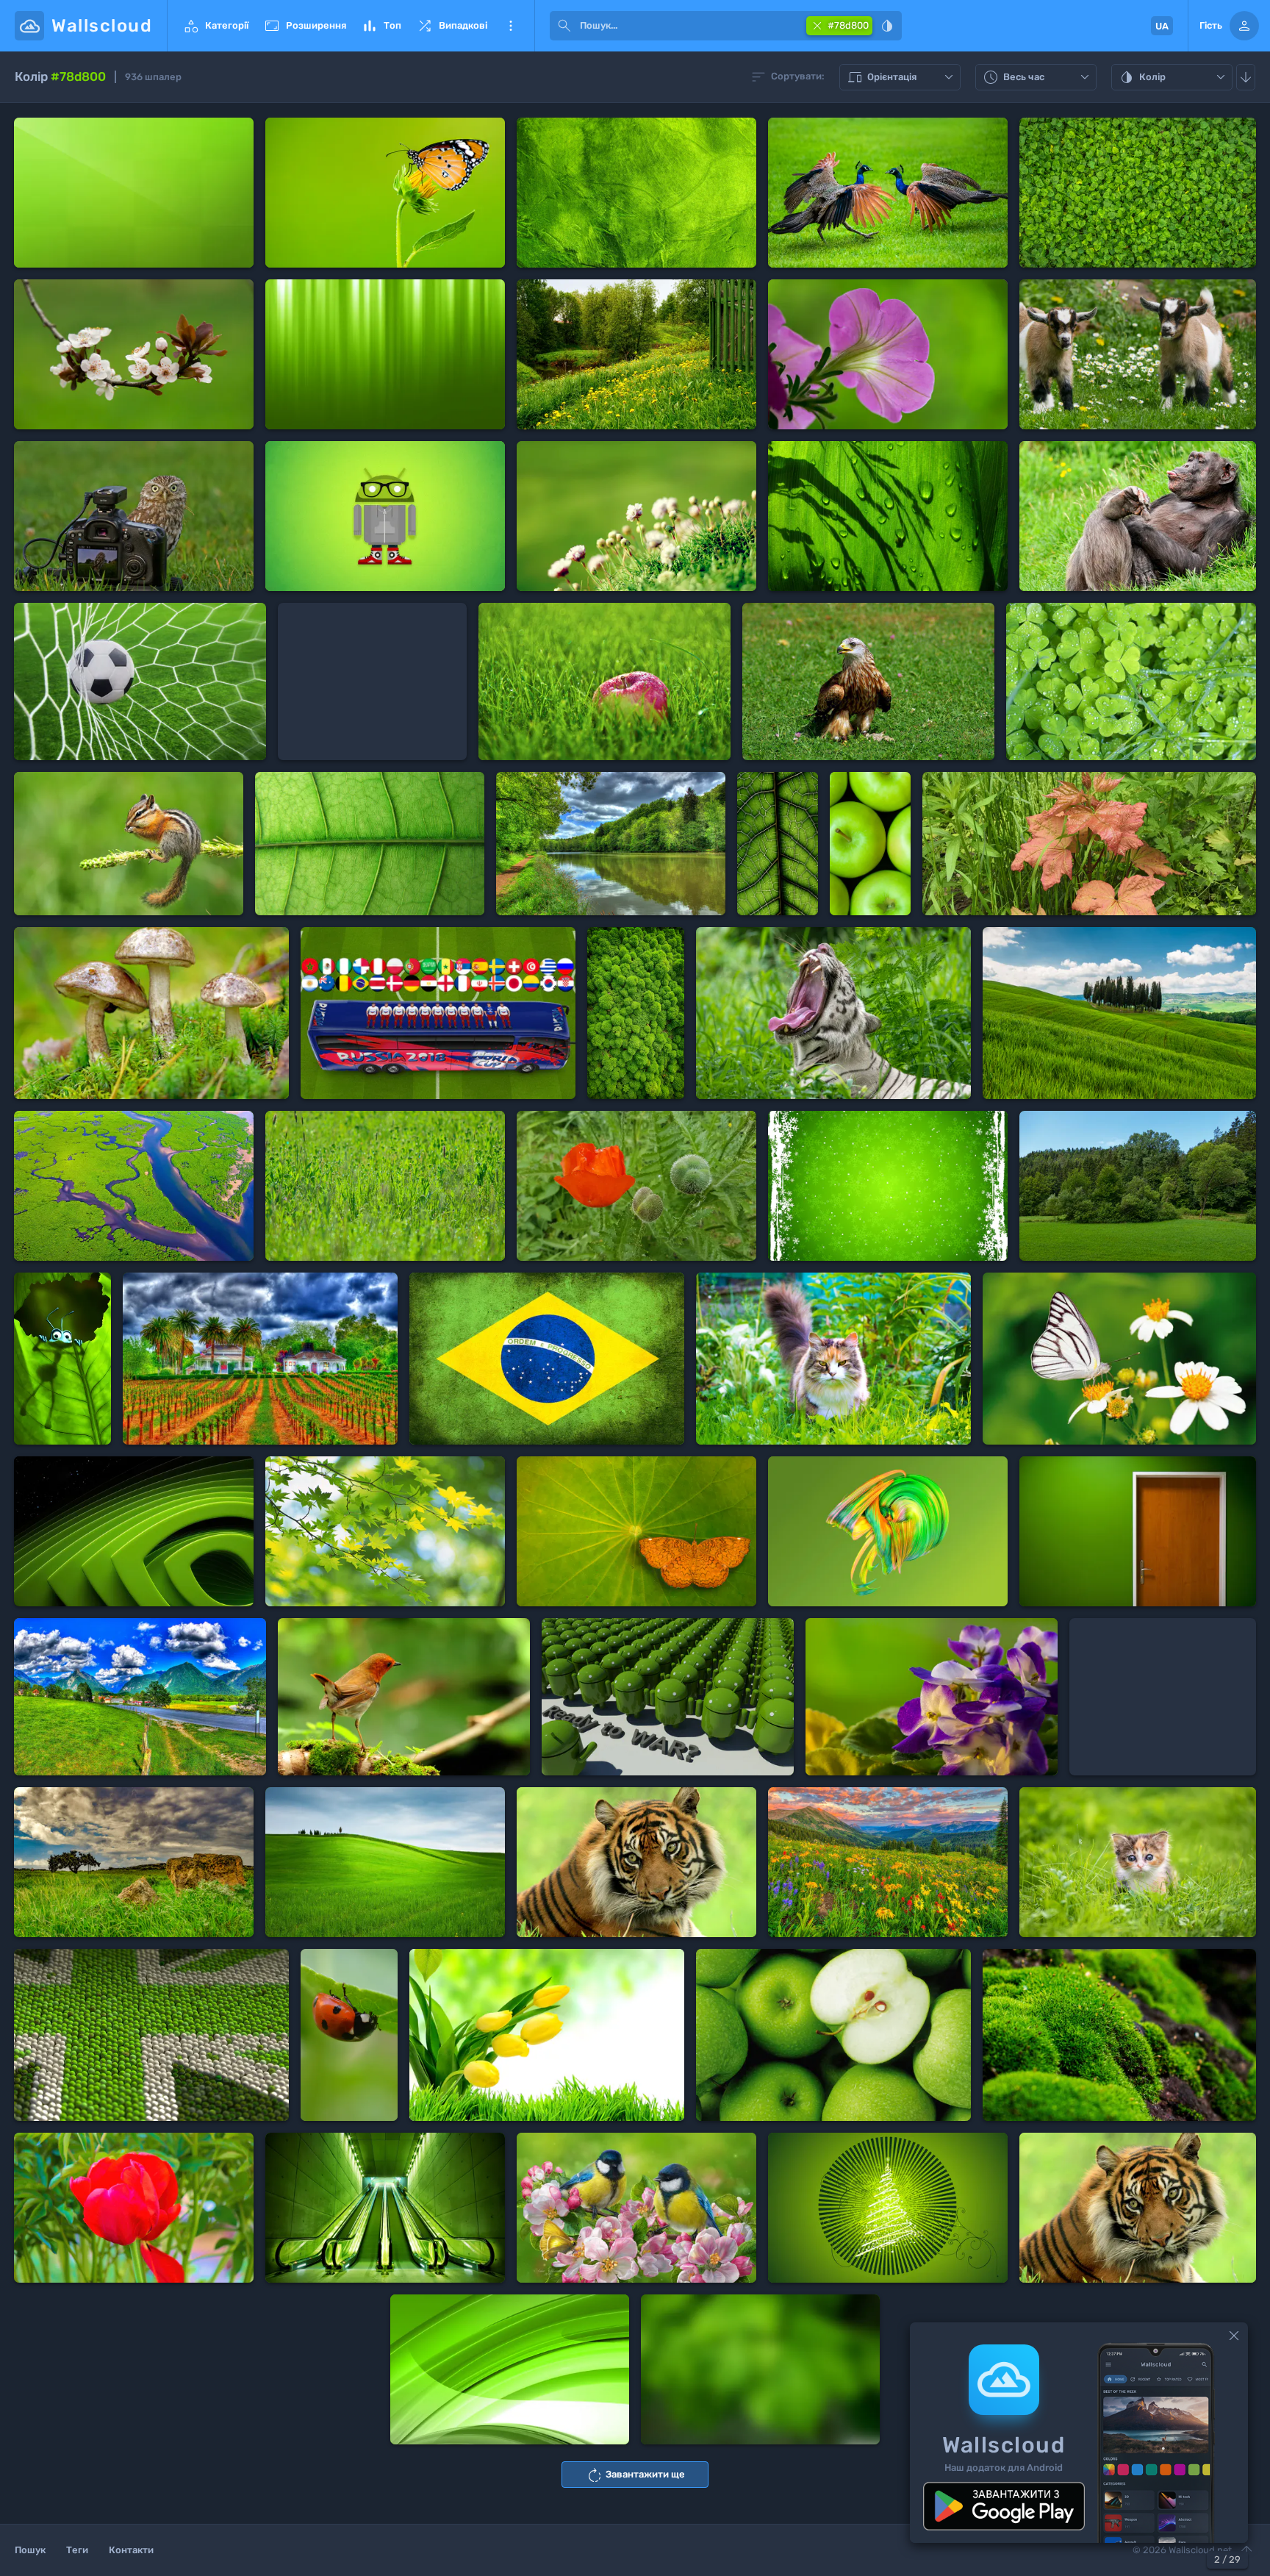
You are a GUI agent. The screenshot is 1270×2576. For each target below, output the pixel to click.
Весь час (1038, 78)
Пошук (30, 2550)
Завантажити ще (635, 2475)
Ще (511, 26)
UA (1162, 26)
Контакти (131, 2550)
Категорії (215, 26)
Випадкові (452, 26)
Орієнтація (902, 78)
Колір (1174, 78)
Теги (77, 2550)
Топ (381, 26)
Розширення (305, 26)
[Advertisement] (372, 681)
